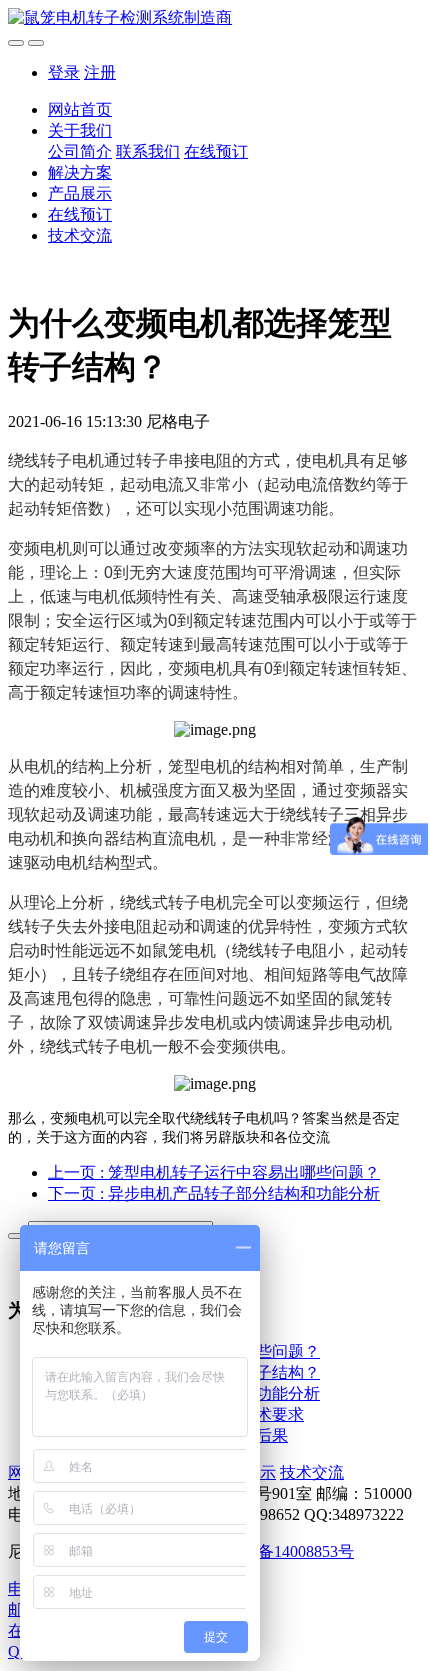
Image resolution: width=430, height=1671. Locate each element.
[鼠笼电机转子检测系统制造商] (215, 18)
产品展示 (80, 193)
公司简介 (80, 151)
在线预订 (216, 151)
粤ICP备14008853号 (285, 1551)
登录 (64, 72)
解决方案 (80, 172)
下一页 (214, 1193)
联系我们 (148, 151)
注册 (100, 72)
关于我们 (80, 130)
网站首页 (80, 109)
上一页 (214, 1172)
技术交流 (80, 235)
